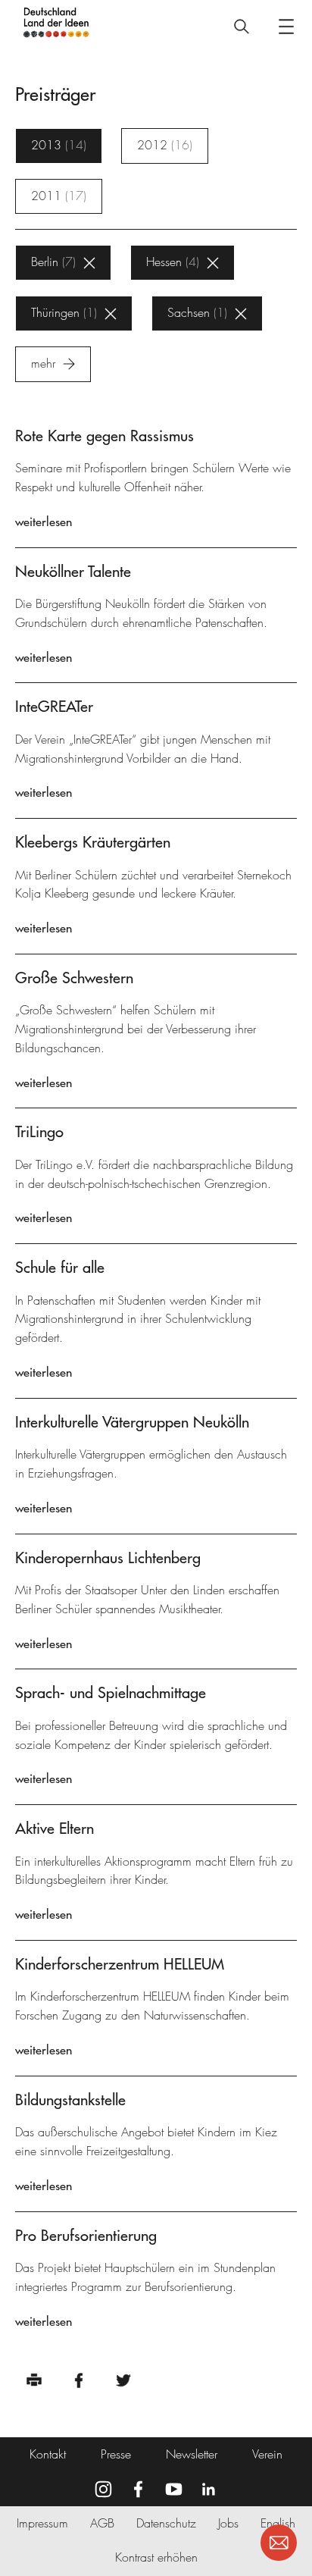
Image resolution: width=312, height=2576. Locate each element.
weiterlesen (44, 522)
